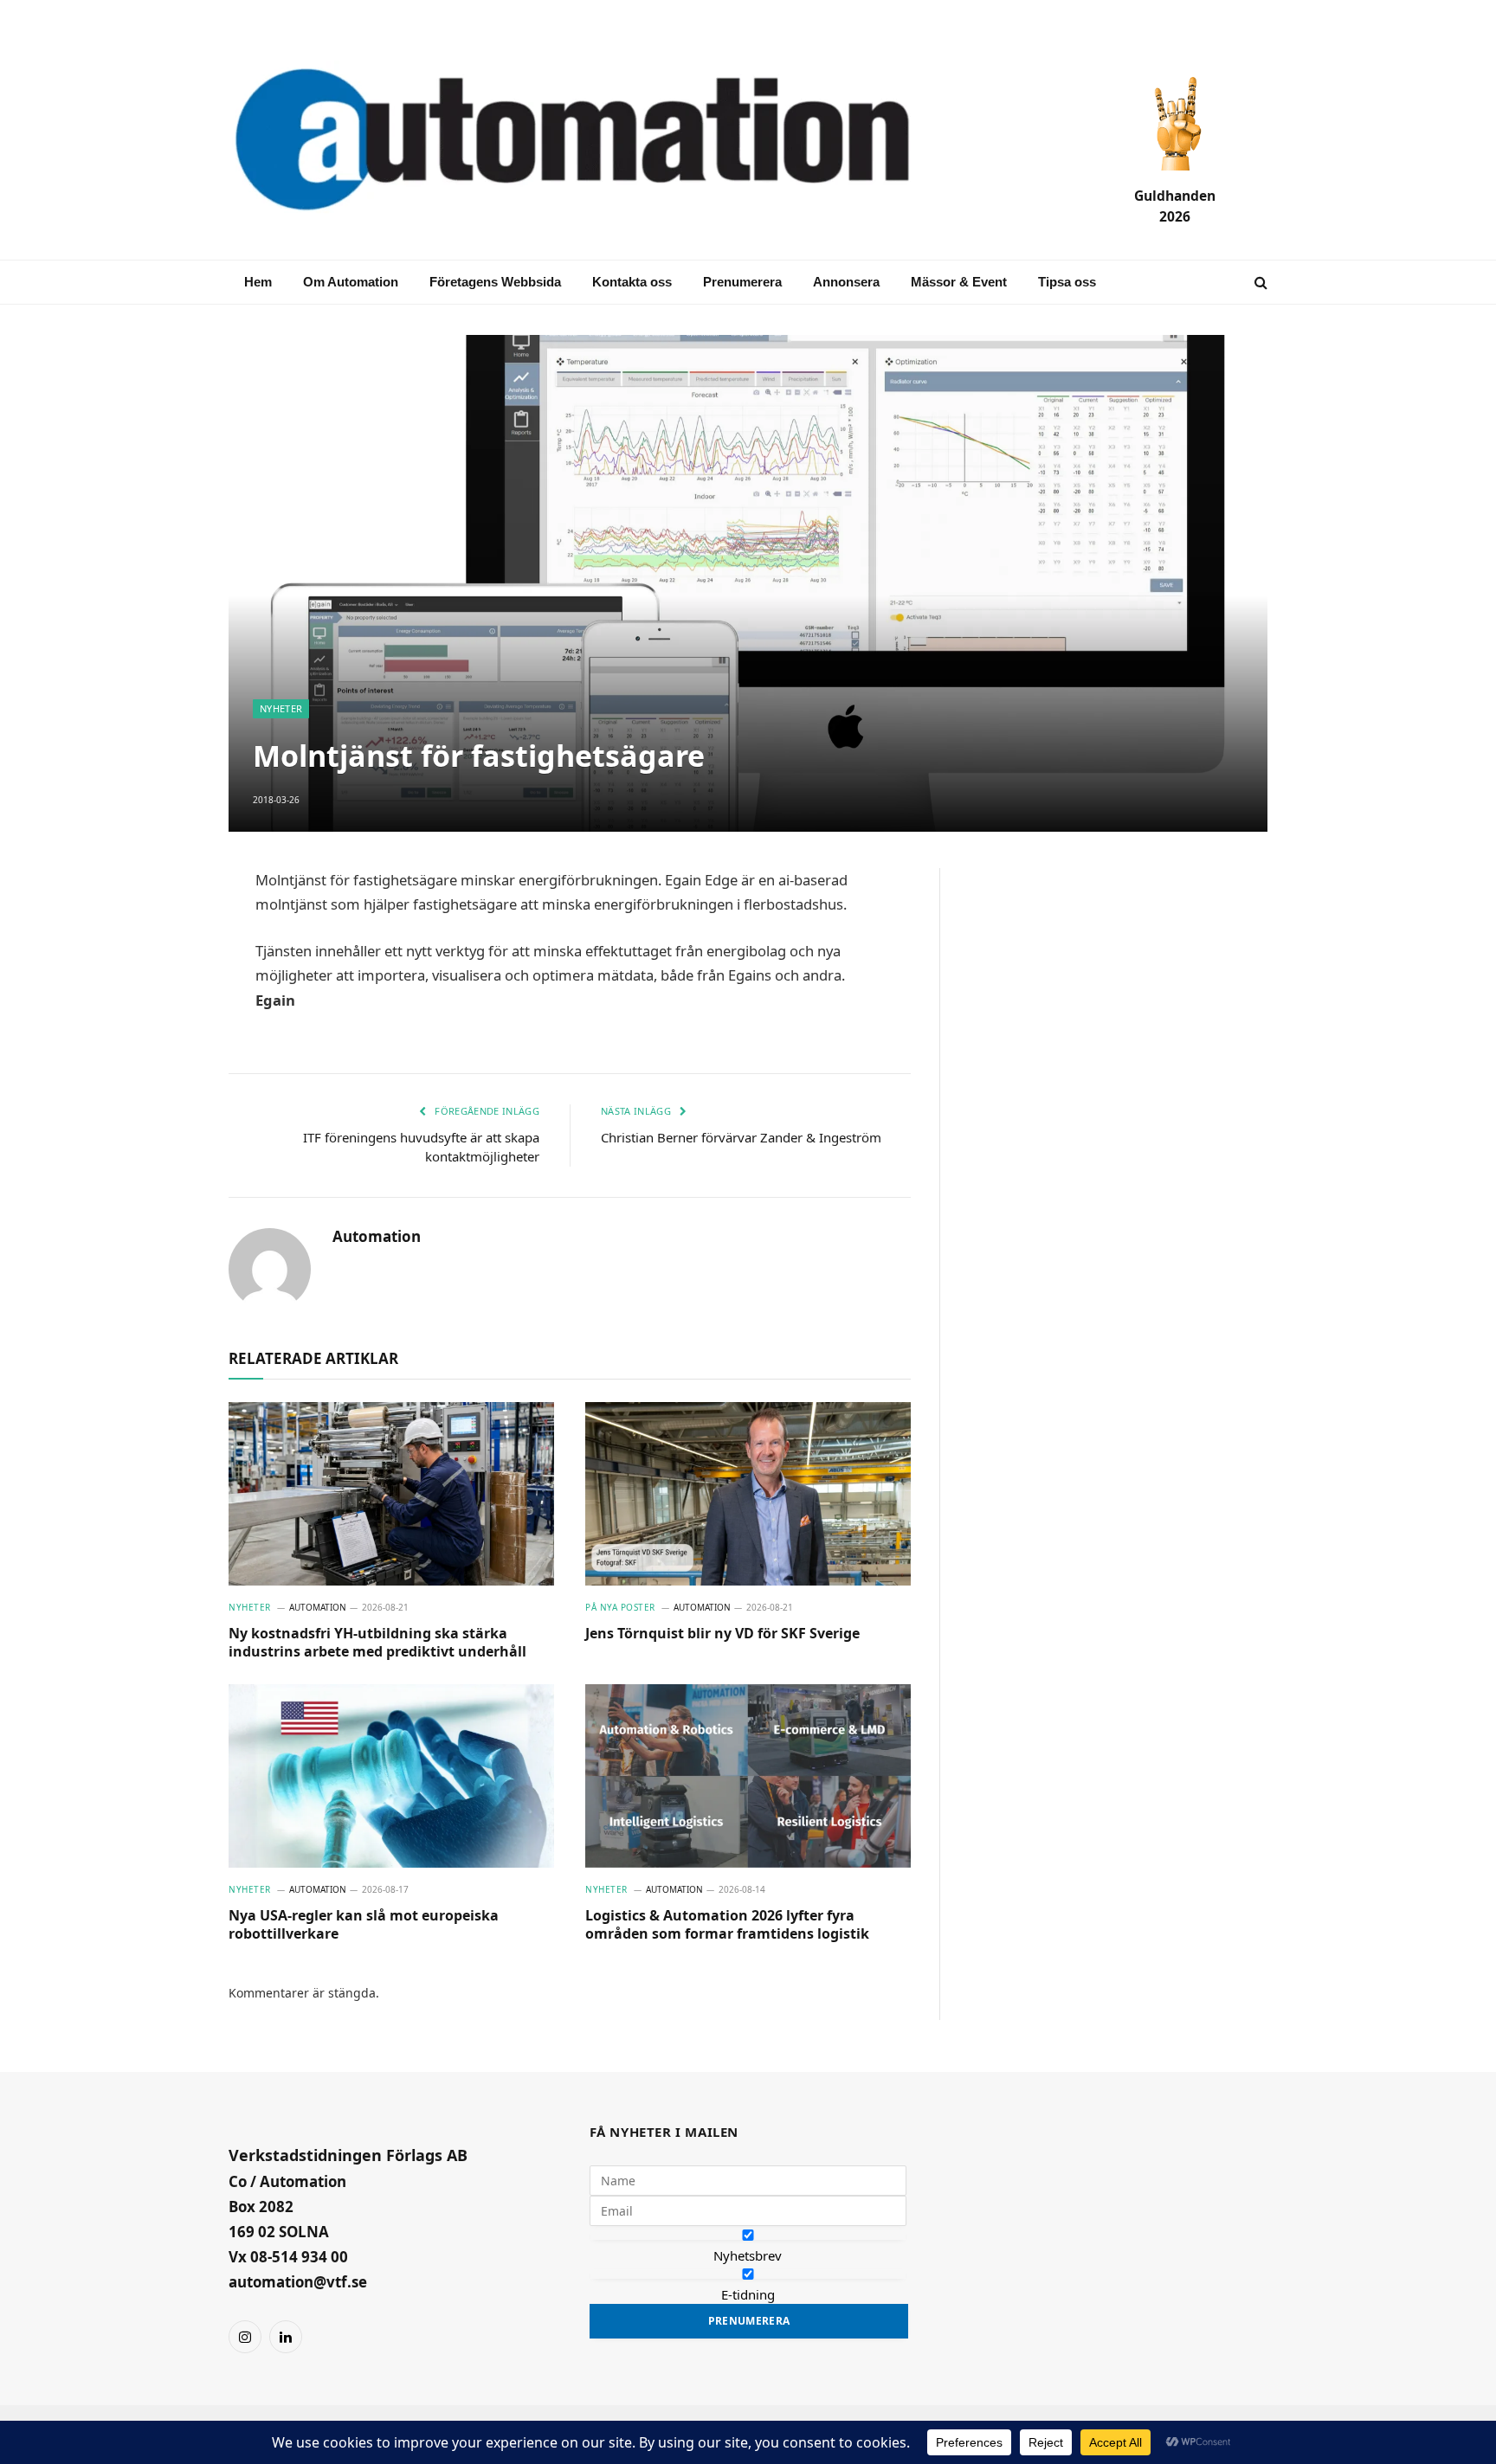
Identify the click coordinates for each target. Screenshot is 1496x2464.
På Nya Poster (620, 1607)
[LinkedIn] (168, 1009)
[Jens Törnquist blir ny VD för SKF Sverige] (748, 1494)
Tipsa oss (1067, 282)
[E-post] (168, 926)
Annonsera (846, 282)
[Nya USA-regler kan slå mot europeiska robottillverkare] (391, 1776)
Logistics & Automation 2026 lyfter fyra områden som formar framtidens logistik (727, 1925)
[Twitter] (168, 1051)
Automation (377, 1237)
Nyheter (281, 708)
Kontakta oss (632, 282)
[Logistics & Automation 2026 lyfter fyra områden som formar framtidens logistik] (748, 1776)
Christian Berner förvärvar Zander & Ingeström (741, 1137)
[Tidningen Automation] (597, 142)
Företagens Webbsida (495, 282)
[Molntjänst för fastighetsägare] (748, 583)
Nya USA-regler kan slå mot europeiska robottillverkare (364, 1925)
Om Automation (351, 282)
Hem (258, 282)
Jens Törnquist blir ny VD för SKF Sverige (722, 1634)
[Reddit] (168, 1134)
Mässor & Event (959, 282)
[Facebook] (168, 968)
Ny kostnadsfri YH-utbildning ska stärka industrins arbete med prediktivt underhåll (377, 1643)
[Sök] (1259, 283)
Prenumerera (742, 282)
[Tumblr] (168, 1092)
